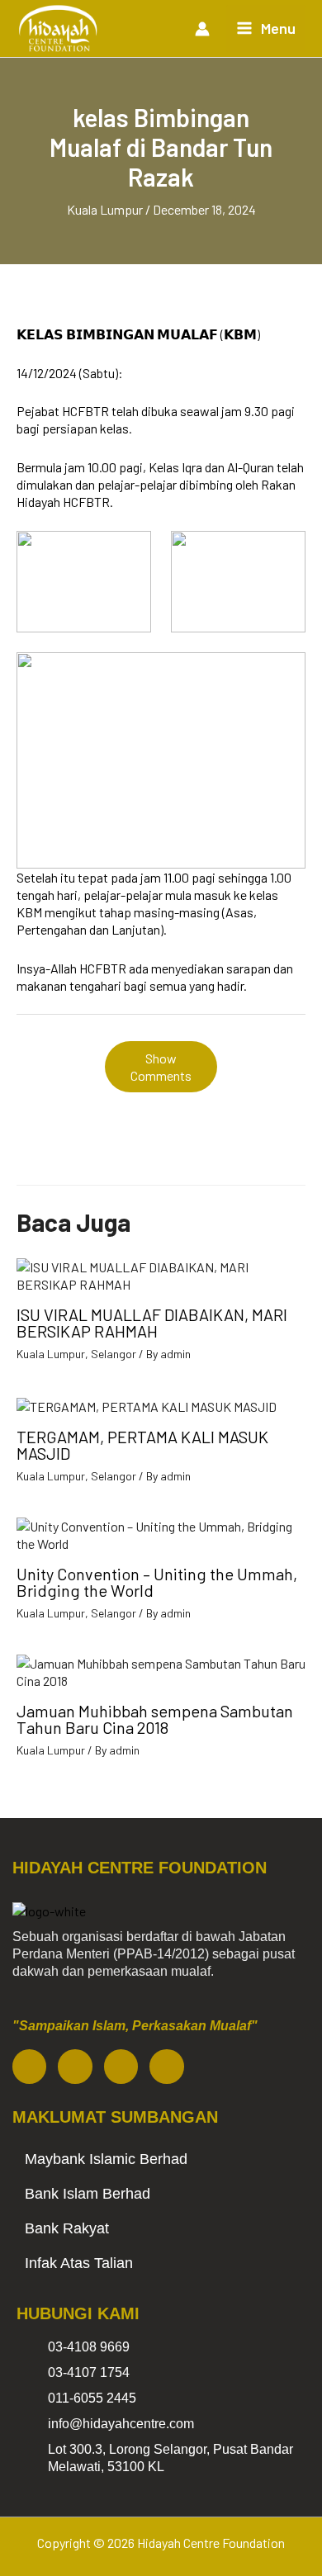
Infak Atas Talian (79, 2263)
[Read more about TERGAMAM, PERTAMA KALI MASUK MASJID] (147, 1404)
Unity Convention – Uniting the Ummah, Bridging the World (157, 1582)
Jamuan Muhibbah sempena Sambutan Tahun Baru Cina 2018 (155, 1719)
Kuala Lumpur (105, 209)
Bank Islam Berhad (88, 2194)
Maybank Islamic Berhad (106, 2159)
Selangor (114, 1354)
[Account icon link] (202, 29)
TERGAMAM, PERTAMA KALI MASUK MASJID (142, 1445)
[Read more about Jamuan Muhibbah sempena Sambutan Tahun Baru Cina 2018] (161, 1670)
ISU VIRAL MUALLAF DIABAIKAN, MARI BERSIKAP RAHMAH (152, 1323)
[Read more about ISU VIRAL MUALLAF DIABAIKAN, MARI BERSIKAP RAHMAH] (161, 1274)
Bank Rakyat (67, 2228)
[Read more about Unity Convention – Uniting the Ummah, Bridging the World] (161, 1533)
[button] (161, 2159)
